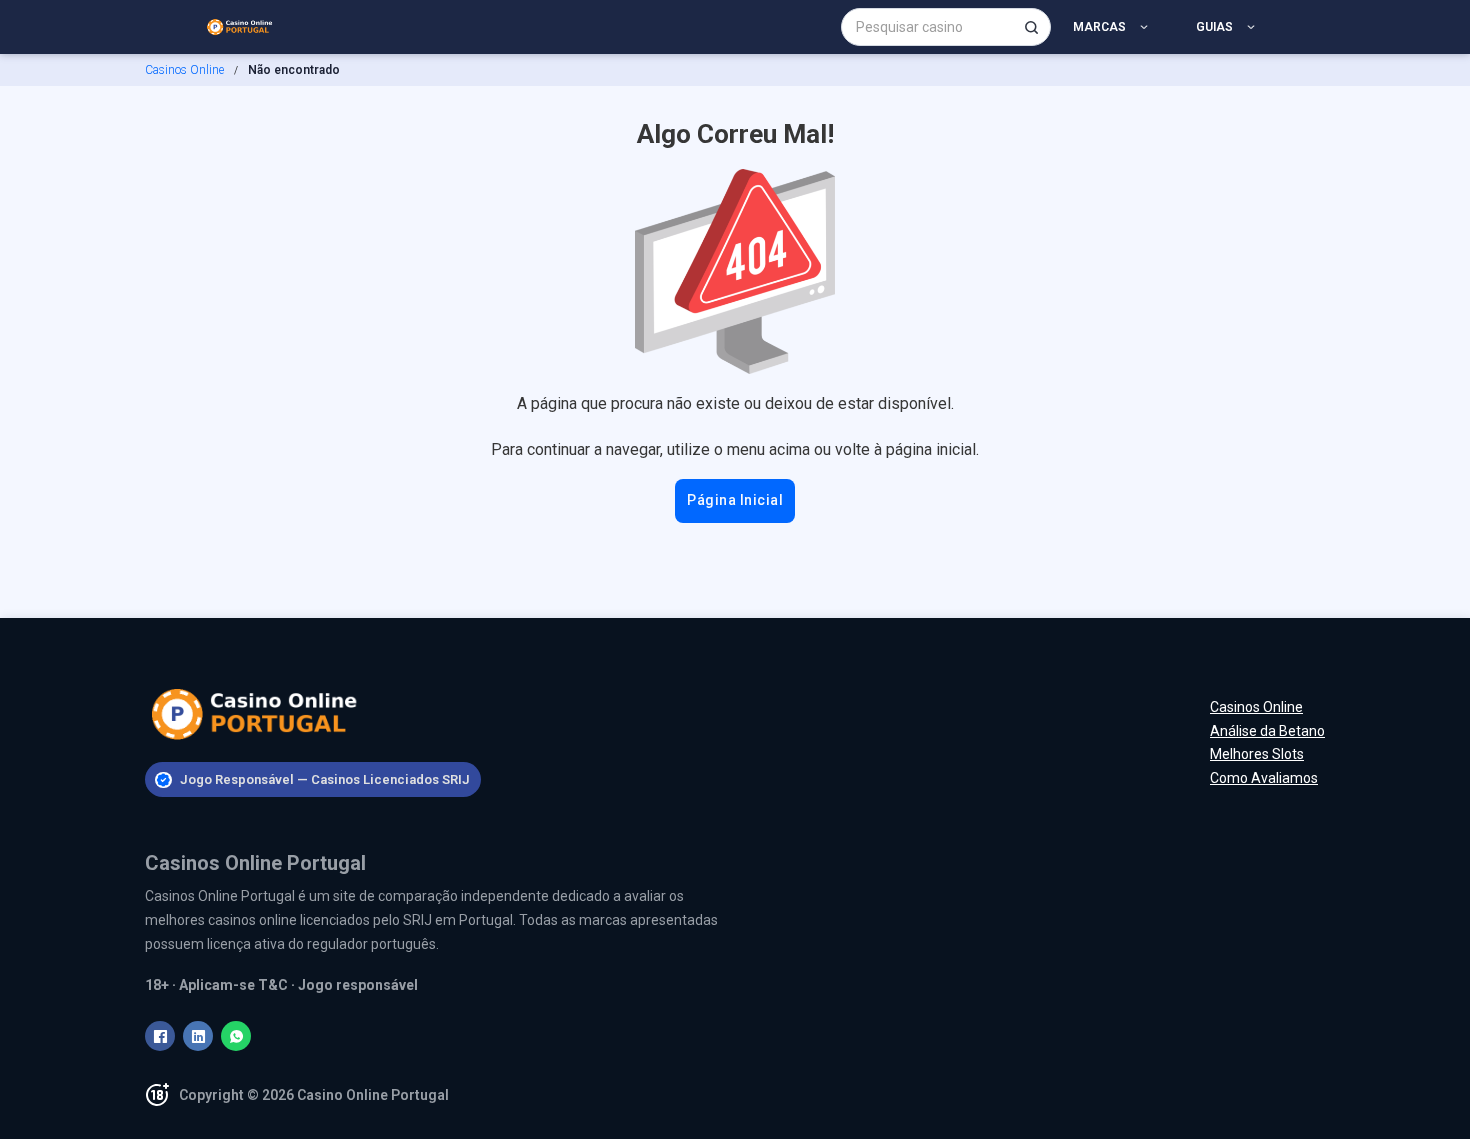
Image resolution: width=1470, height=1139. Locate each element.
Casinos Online (184, 70)
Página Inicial (735, 500)
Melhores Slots (1257, 754)
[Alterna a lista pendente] (1148, 27)
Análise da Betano (1267, 731)
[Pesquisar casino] (1031, 27)
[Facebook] (160, 1036)
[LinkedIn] (198, 1036)
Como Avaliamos (1264, 778)
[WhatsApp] (236, 1036)
